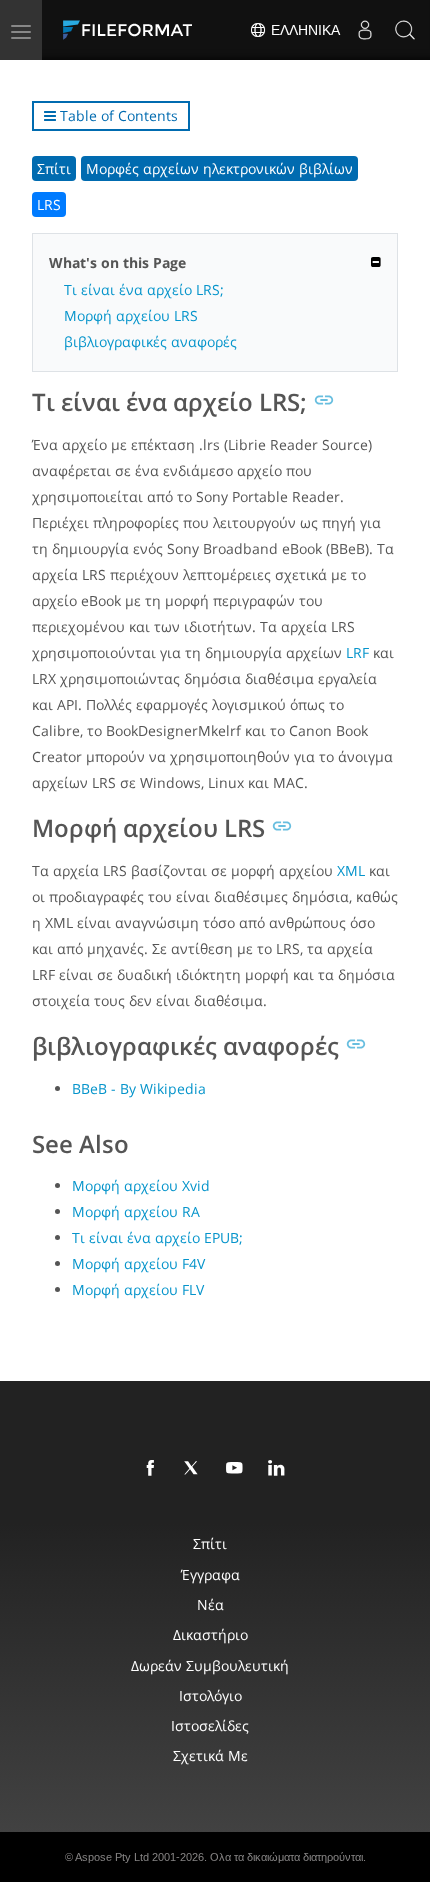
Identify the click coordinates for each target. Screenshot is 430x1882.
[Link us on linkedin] (280, 1469)
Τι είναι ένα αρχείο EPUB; (157, 1237)
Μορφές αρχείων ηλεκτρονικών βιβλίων (219, 168)
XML (351, 870)
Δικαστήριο (210, 1634)
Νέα (210, 1604)
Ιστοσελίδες (210, 1725)
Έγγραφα (210, 1574)
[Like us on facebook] (154, 1469)
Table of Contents (117, 115)
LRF (357, 652)
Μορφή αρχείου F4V (138, 1263)
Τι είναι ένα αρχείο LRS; (144, 289)
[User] (365, 30)
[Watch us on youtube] (238, 1469)
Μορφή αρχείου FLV (138, 1289)
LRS (49, 204)
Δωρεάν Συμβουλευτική (210, 1665)
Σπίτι (54, 168)
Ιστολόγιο (210, 1695)
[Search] (405, 30)
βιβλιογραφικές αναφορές (150, 341)
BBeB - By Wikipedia (139, 1088)
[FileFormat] (132, 30)
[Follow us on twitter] (196, 1469)
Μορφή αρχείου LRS (131, 315)
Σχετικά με (210, 1755)
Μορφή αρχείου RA (136, 1211)
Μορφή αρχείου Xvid (141, 1185)
